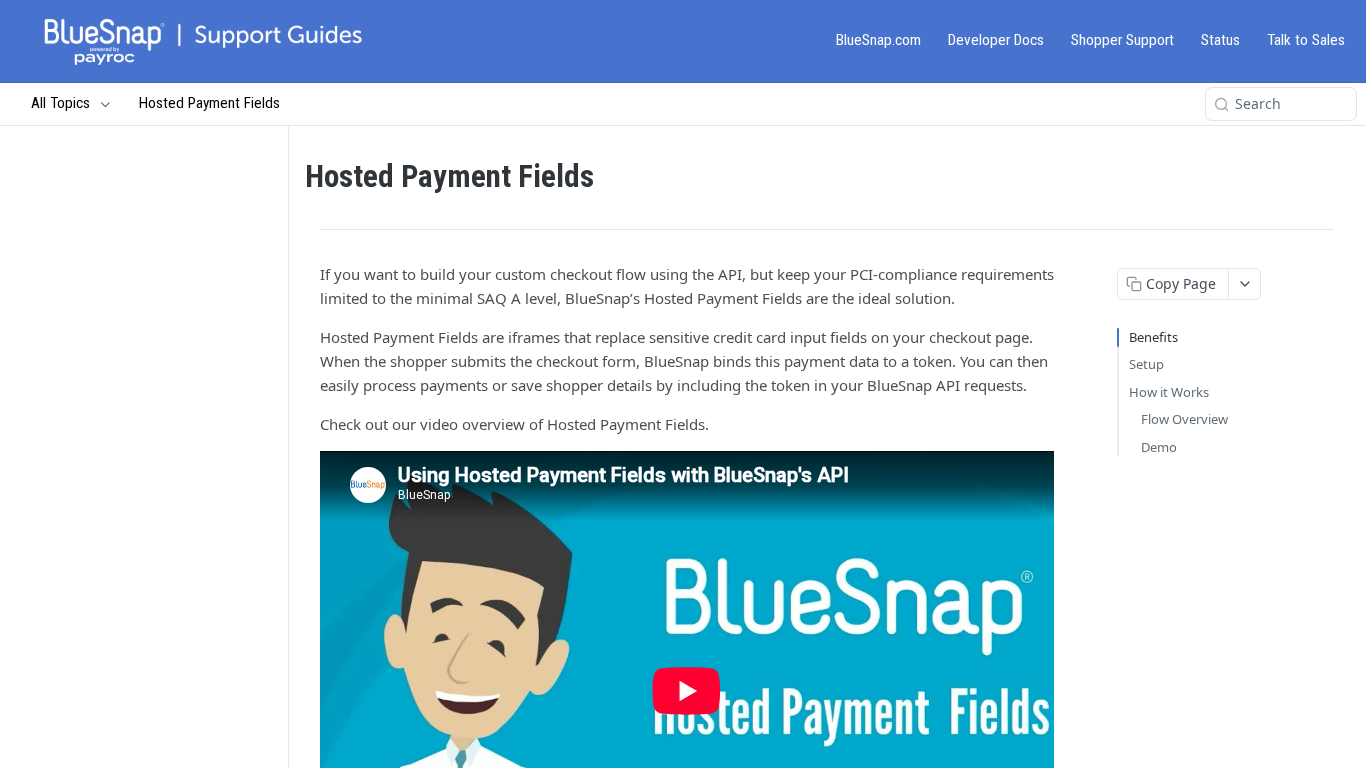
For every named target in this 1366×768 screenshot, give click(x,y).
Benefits (1153, 337)
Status (1220, 40)
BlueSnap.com (878, 40)
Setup (1146, 364)
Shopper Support (1122, 40)
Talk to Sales (1306, 40)
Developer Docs (996, 40)
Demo (1159, 447)
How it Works (1169, 392)
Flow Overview (1184, 419)
